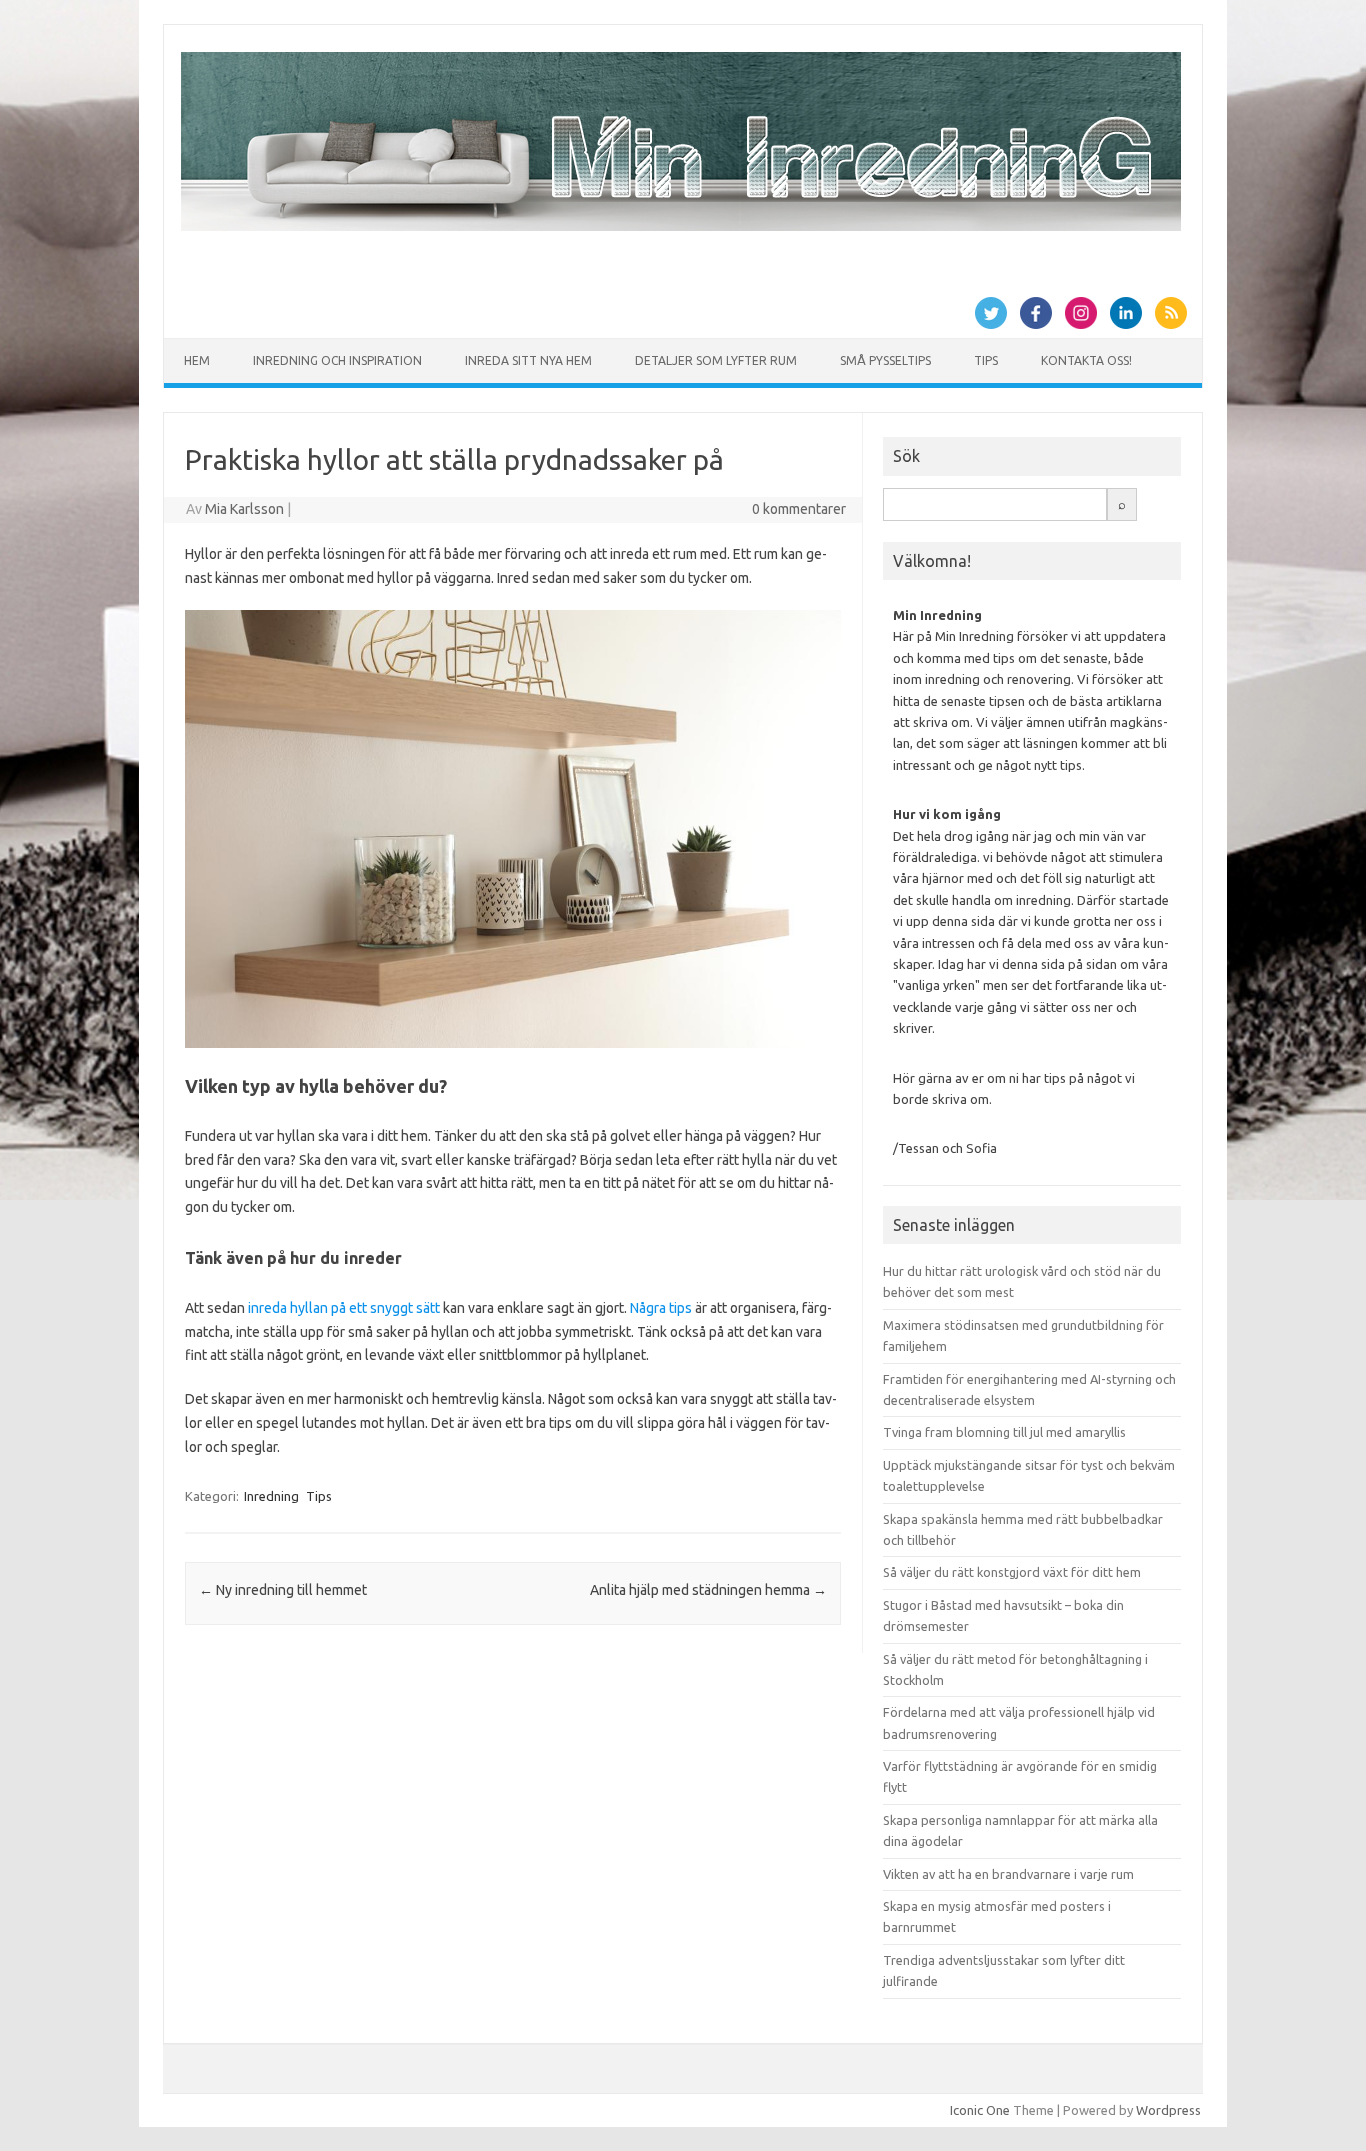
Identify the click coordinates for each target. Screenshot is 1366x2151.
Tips (986, 360)
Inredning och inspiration (337, 360)
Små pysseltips (885, 360)
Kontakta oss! (1086, 360)
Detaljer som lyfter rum (716, 360)
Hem (197, 360)
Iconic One (980, 2110)
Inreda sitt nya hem (528, 360)
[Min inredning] (681, 226)
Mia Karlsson (244, 509)
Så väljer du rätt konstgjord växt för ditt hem (1012, 1572)
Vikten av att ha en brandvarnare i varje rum (1008, 1874)
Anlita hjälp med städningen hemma (708, 1590)
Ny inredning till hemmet (283, 1590)
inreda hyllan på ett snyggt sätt (344, 1308)
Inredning (271, 1496)
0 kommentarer (799, 509)
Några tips (661, 1308)
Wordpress (1168, 2110)
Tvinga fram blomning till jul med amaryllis (1004, 1432)
